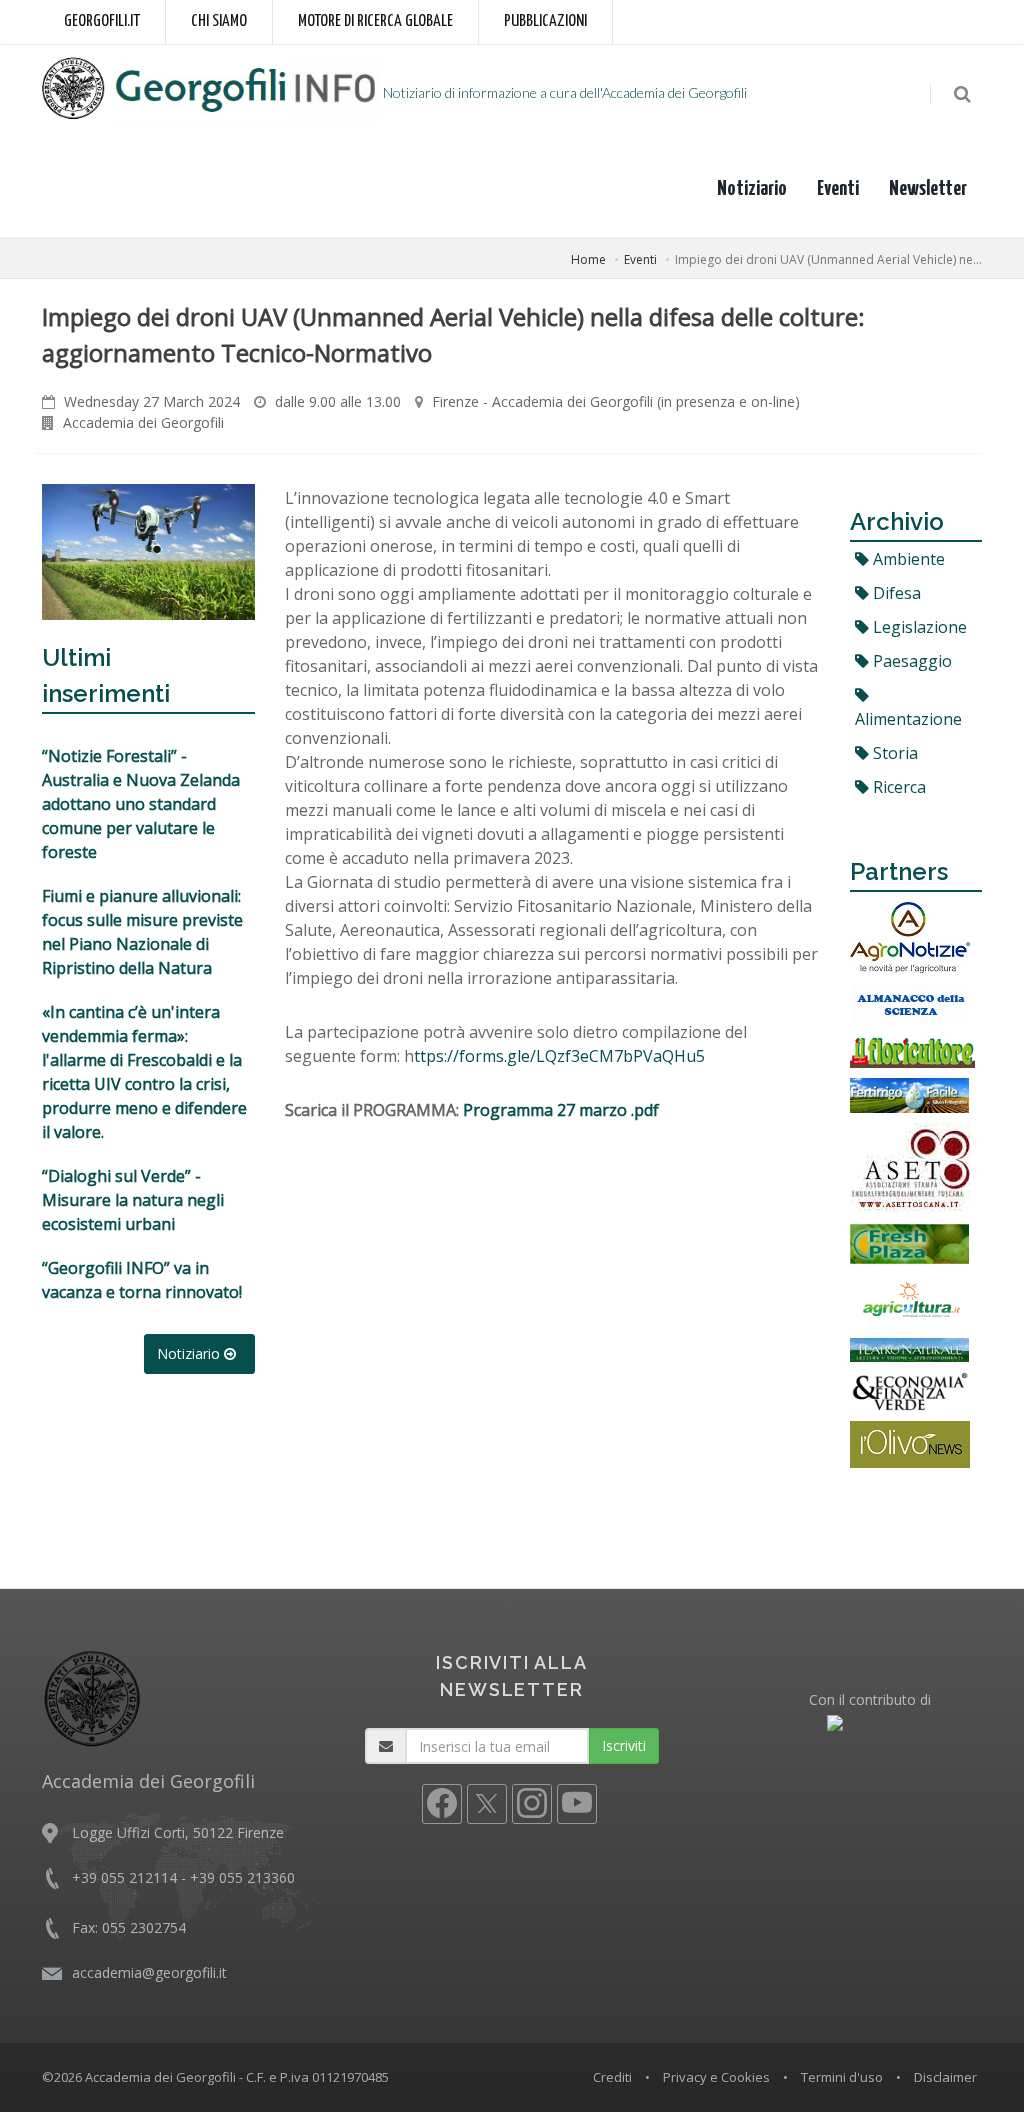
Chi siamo (219, 21)
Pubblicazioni (545, 21)
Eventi (838, 189)
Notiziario (752, 189)
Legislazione (918, 627)
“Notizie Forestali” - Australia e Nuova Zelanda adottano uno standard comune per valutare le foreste (141, 804)
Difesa (895, 593)
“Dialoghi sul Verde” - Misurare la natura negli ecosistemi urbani (133, 1200)
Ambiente (907, 559)
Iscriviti (624, 1745)
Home (588, 259)
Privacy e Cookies (716, 2077)
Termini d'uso (842, 2077)
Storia (893, 753)
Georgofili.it (102, 21)
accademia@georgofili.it (149, 1972)
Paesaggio (910, 661)
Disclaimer (945, 2077)
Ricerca (897, 787)
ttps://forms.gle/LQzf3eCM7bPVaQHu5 (559, 1056)
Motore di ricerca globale (375, 21)
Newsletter (928, 189)
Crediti (612, 2077)
